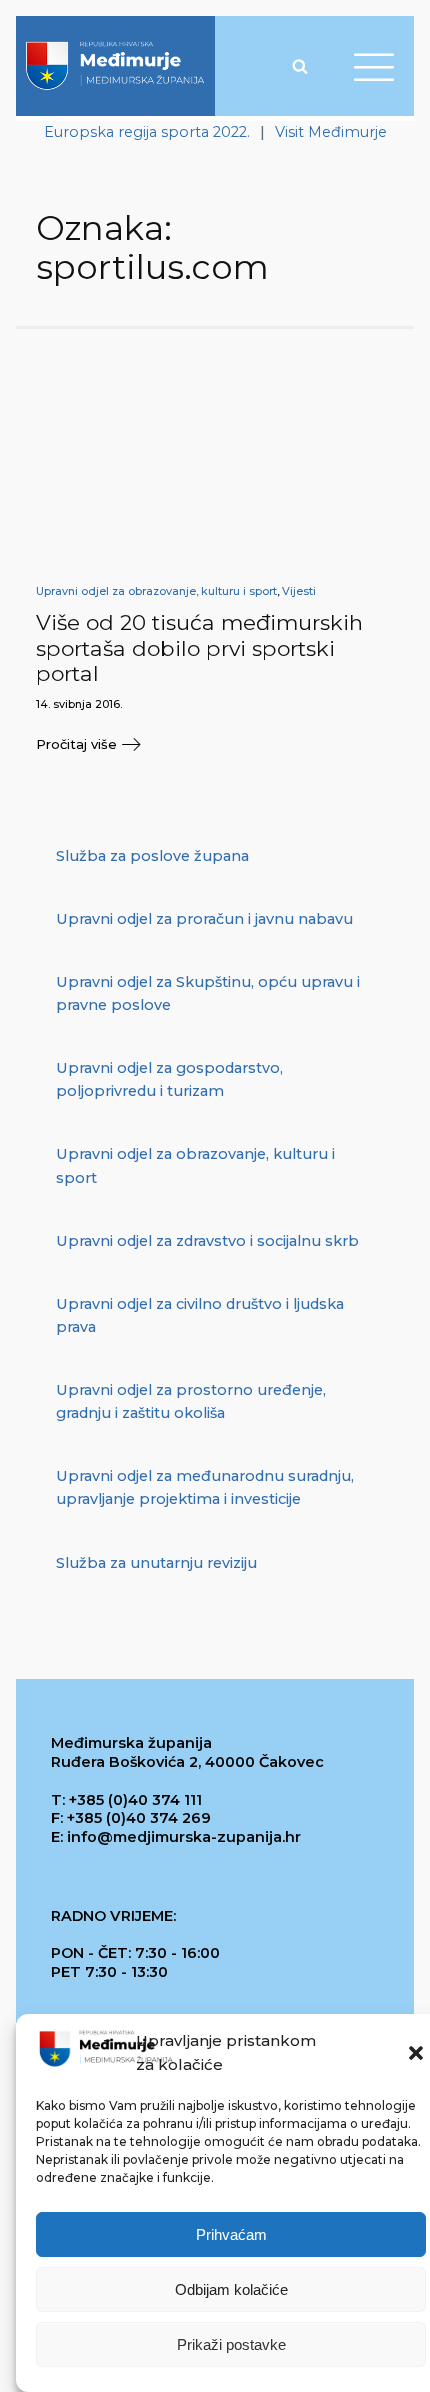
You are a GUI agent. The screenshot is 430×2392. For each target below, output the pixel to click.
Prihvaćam (231, 2234)
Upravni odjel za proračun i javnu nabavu (204, 919)
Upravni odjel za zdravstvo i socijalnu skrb (207, 1241)
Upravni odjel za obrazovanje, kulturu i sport (156, 591)
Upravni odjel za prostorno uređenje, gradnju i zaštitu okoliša (191, 1401)
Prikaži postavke (231, 2344)
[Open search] (300, 66)
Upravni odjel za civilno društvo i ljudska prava (200, 1315)
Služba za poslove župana (152, 856)
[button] (416, 2053)
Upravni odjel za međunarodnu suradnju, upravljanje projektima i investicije (205, 1487)
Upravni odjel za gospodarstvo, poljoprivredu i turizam (169, 1079)
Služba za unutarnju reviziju (156, 1563)
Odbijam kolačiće (231, 2289)
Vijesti (299, 591)
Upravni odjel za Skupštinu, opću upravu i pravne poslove (208, 993)
